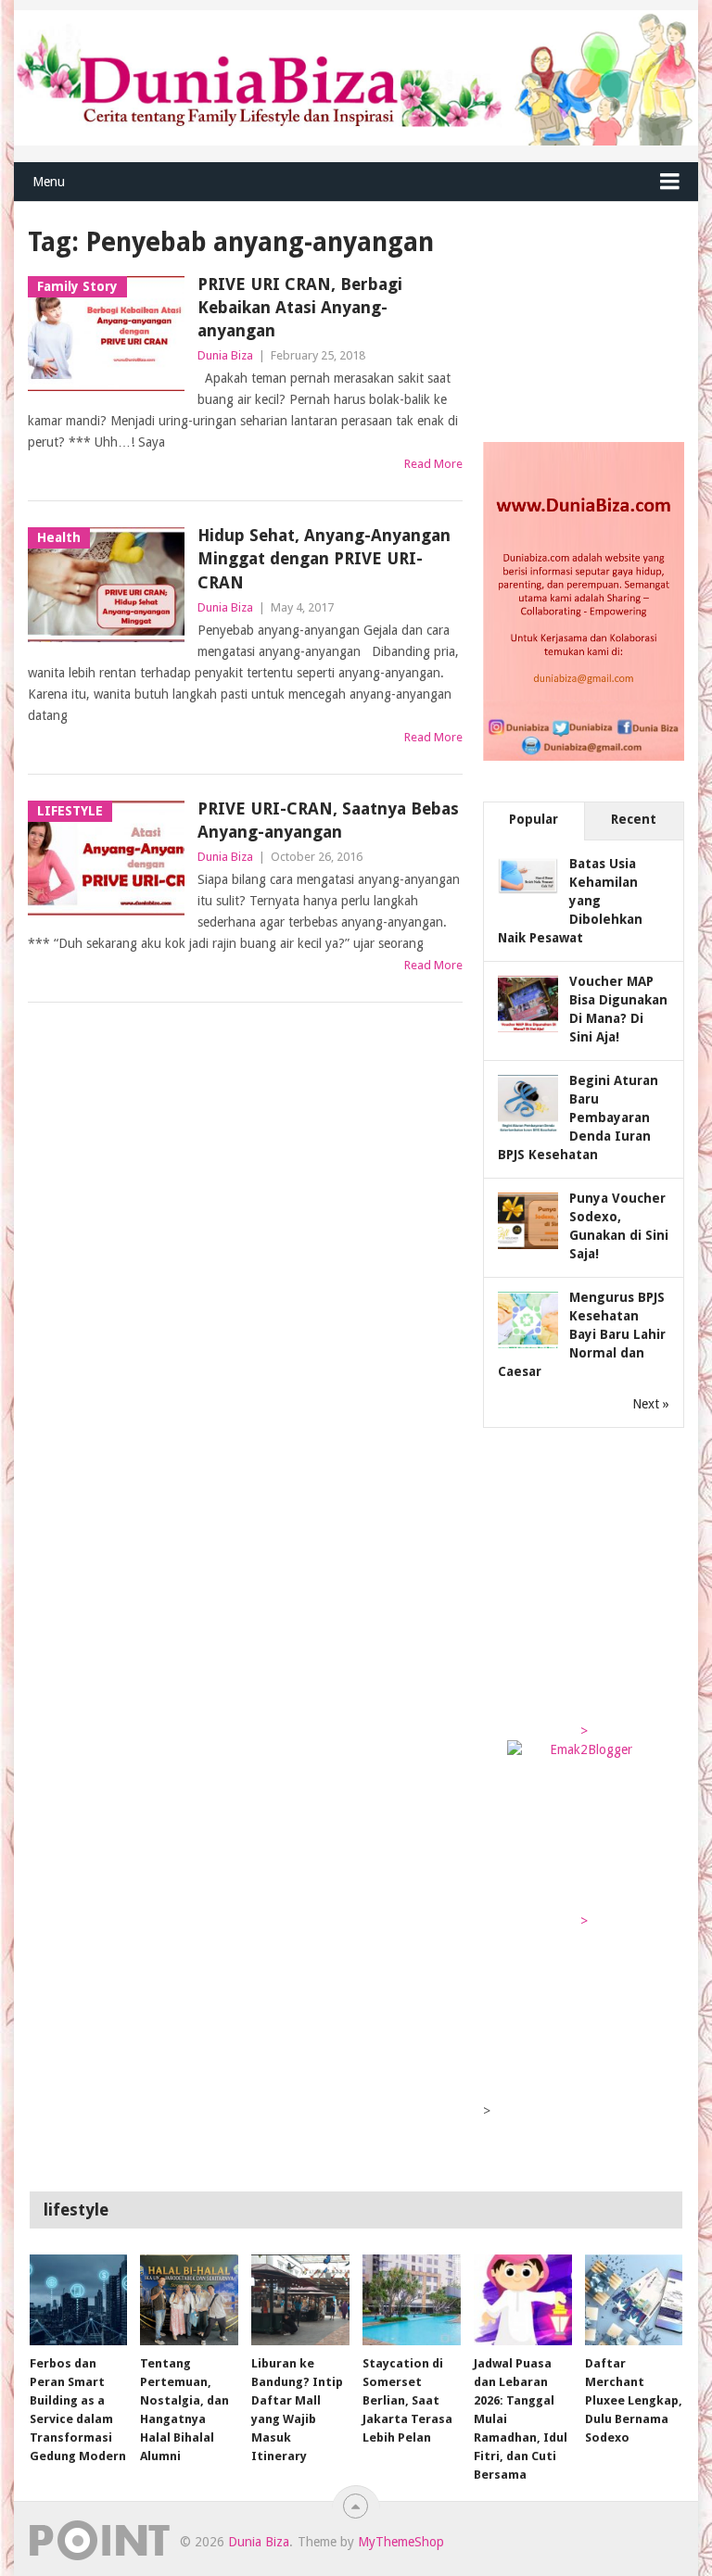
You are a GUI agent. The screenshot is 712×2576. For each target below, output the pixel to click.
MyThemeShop (401, 2542)
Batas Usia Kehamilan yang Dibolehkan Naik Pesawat (570, 901)
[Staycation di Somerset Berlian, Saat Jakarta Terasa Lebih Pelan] (412, 2300)
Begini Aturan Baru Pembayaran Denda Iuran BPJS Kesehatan (578, 1118)
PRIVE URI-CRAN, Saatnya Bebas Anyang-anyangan (328, 820)
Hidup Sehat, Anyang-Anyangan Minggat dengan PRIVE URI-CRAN (324, 558)
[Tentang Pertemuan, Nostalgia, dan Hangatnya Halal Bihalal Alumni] (189, 2300)
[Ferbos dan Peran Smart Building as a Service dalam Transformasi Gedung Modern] (79, 2300)
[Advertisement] (597, 317)
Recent (634, 819)
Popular (534, 819)
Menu (49, 182)
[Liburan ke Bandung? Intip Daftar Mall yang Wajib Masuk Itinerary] (300, 2300)
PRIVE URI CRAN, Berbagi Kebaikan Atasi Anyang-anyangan (300, 307)
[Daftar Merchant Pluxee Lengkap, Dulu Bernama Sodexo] (634, 2300)
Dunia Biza (225, 355)
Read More (433, 464)
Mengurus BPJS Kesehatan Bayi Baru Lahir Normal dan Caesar (582, 1334)
